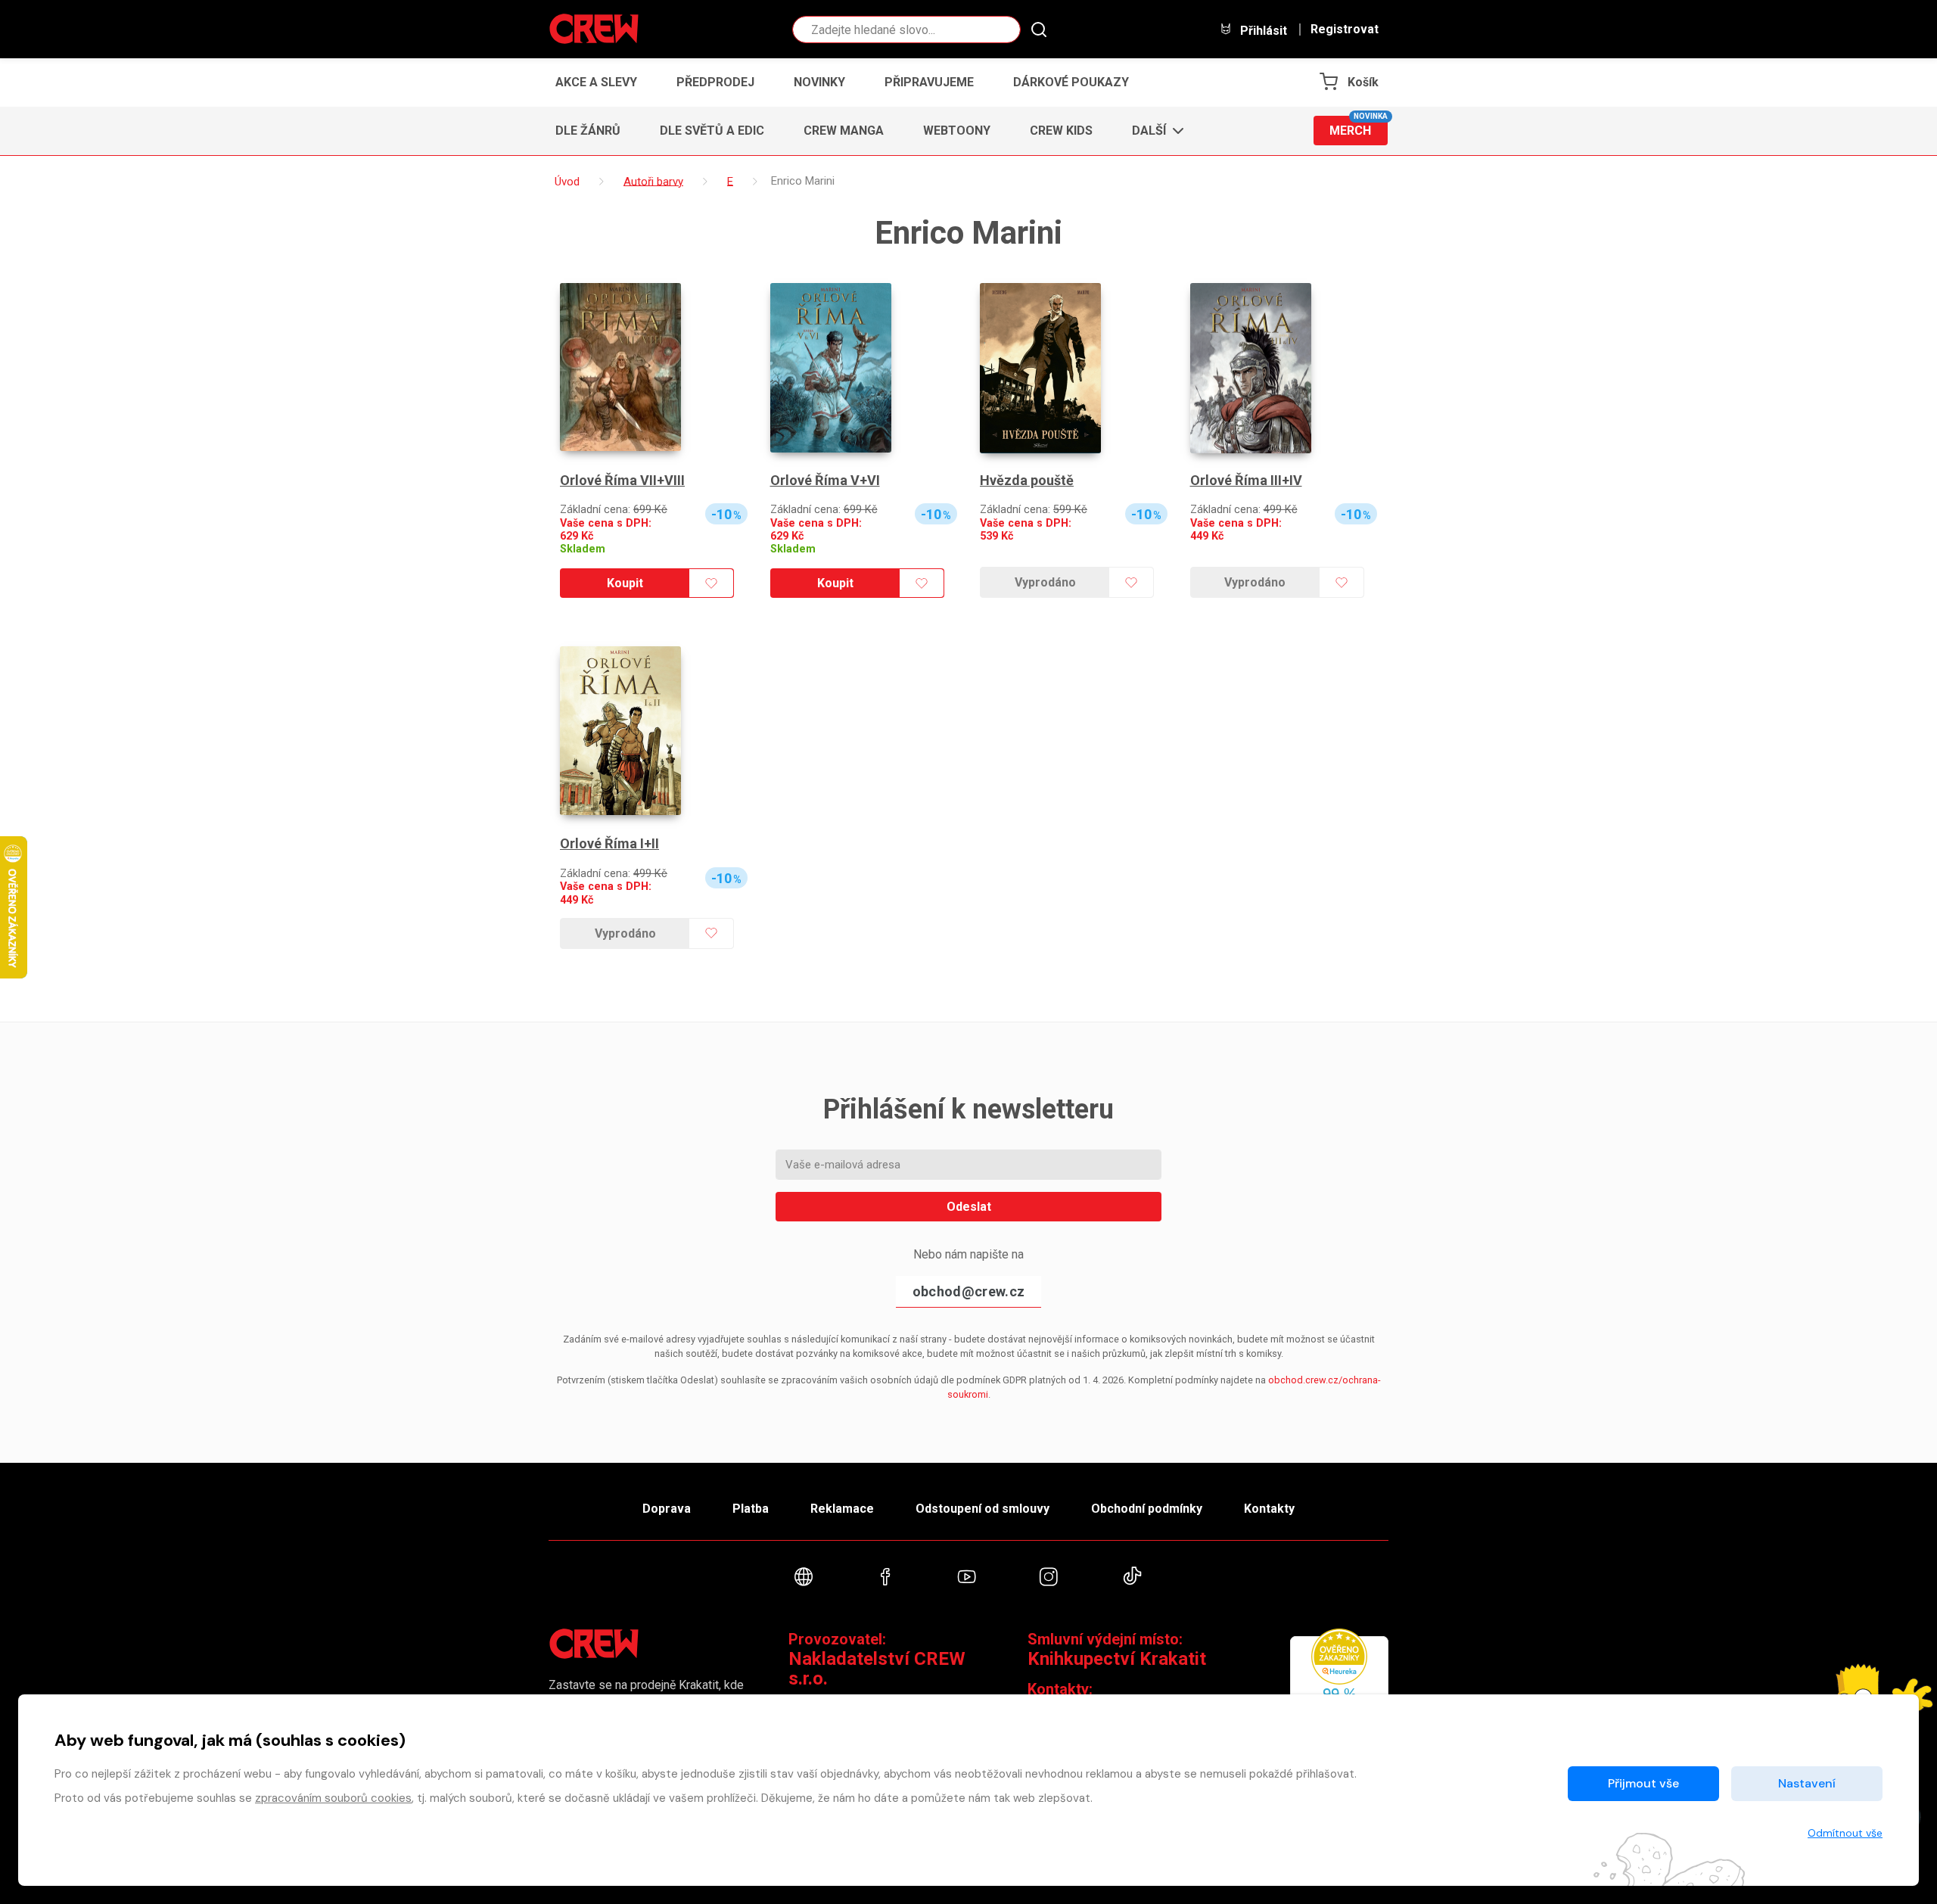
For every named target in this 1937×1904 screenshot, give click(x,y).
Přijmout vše (1643, 1783)
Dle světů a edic (712, 131)
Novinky (819, 82)
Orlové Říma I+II (609, 843)
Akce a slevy (596, 82)
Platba (751, 1509)
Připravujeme (929, 82)
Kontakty (1269, 1509)
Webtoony (957, 131)
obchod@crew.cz (968, 1291)
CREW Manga (844, 131)
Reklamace (842, 1509)
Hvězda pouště (1027, 480)
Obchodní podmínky (1147, 1509)
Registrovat (1345, 30)
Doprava (667, 1509)
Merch (1359, 127)
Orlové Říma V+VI (825, 480)
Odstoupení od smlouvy (982, 1509)
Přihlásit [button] (1262, 30)
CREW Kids (1061, 131)
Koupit (625, 583)
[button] (1153, 131)
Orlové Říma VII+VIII (622, 480)
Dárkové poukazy (1071, 82)
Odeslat (969, 1207)
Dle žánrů (588, 131)
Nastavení (1807, 1783)
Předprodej (715, 82)
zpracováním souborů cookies (333, 1798)
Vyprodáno (1045, 582)
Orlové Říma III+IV (1246, 480)
